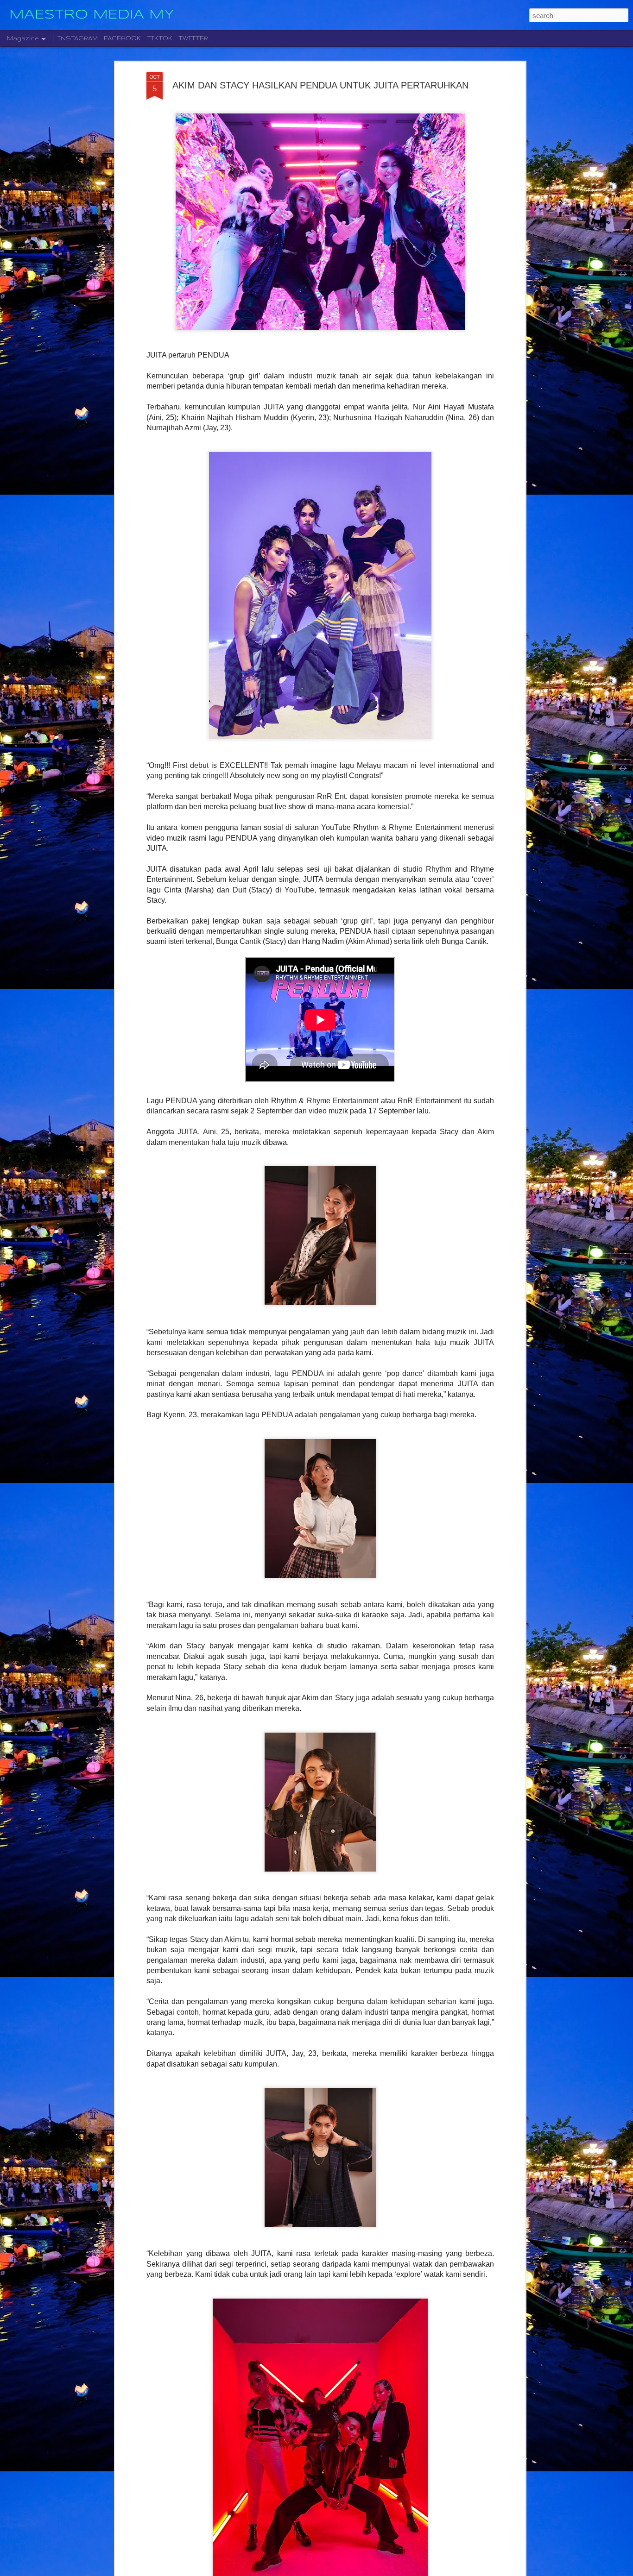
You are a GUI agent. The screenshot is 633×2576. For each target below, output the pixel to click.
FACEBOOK (122, 38)
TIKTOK (160, 38)
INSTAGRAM (78, 38)
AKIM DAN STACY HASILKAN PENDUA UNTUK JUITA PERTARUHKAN (320, 85)
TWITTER (193, 38)
